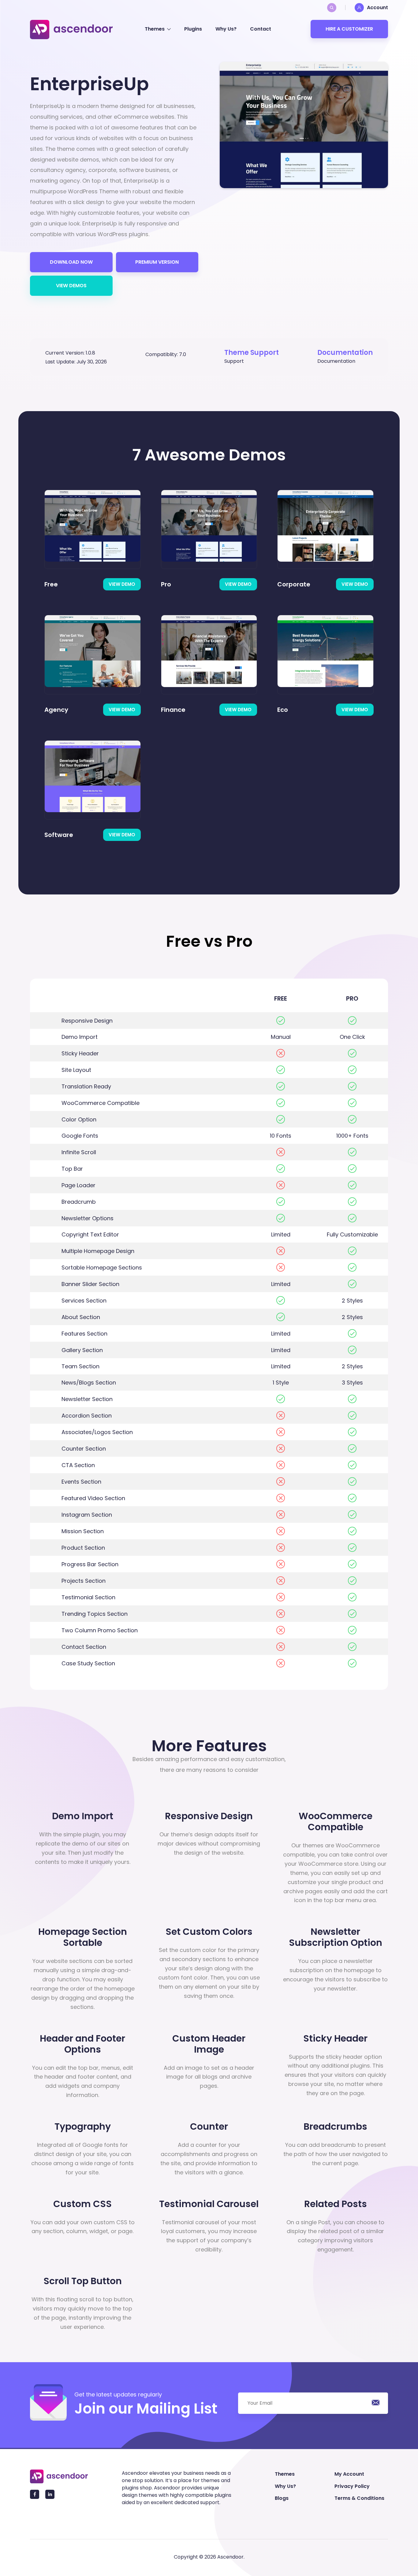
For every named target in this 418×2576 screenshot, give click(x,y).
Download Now (71, 262)
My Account (349, 2474)
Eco (283, 710)
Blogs (282, 2498)
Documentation (336, 361)
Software (59, 835)
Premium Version (157, 262)
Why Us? (226, 29)
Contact (261, 29)
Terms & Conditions (359, 2498)
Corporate (294, 584)
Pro (166, 584)
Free (51, 584)
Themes (155, 29)
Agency (56, 710)
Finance (173, 710)
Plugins (193, 29)
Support (234, 361)
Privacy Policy (352, 2486)
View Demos (71, 286)
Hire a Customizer (349, 29)
